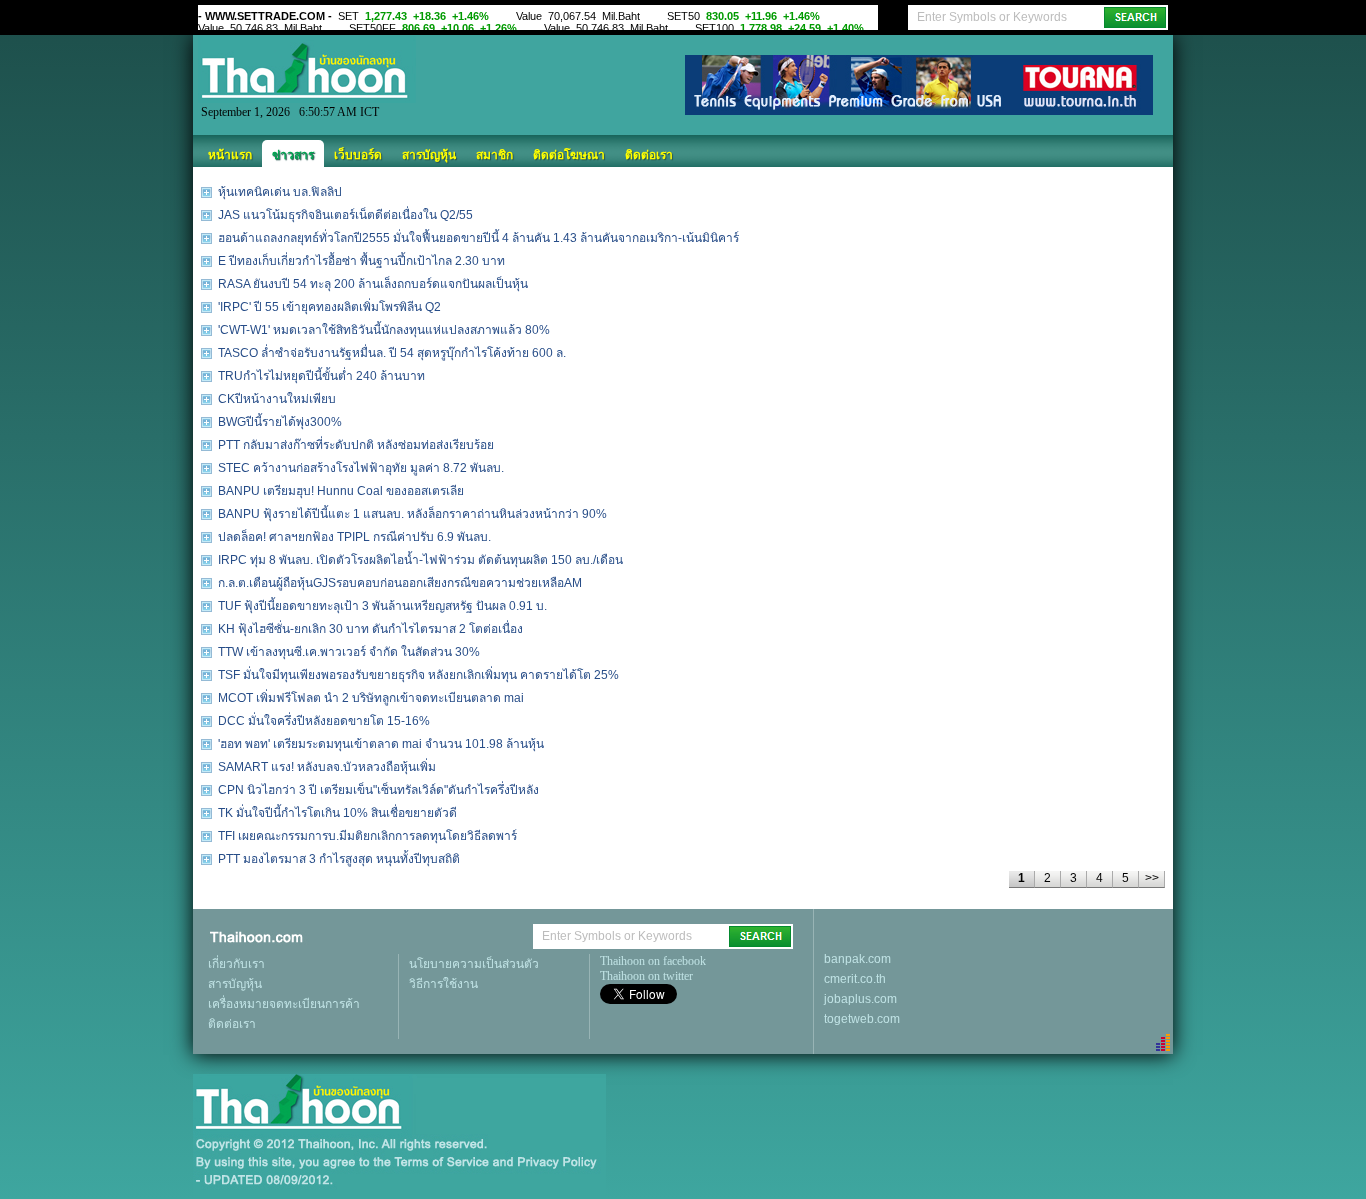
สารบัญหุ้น (429, 155)
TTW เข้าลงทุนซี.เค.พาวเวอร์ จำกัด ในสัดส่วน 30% (349, 652)
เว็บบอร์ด (358, 155)
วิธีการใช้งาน (443, 984)
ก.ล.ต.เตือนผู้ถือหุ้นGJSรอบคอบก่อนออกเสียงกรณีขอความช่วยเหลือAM (400, 583)
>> (1152, 878)
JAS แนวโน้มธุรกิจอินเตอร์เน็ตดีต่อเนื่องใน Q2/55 (345, 215)
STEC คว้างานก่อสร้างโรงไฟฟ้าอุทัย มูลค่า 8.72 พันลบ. (361, 468)
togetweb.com (862, 1019)
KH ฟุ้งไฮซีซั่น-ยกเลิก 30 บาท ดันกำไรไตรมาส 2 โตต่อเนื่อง (370, 629)
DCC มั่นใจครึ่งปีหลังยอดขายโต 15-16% (324, 721)
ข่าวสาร (293, 155)
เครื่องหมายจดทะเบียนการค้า (284, 1004)
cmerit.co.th (855, 979)
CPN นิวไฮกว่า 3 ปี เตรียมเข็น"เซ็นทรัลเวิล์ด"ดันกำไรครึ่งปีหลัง (378, 790)
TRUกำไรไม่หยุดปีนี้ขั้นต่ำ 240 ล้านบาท (321, 376)
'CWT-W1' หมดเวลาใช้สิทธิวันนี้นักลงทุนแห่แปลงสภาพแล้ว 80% (384, 330)
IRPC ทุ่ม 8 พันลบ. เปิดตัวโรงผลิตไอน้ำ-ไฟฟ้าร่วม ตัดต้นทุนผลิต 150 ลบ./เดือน (420, 560)
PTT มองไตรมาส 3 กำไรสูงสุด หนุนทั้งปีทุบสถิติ (339, 859)
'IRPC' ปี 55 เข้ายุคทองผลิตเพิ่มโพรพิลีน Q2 (329, 307)
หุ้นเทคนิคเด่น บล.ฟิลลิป (280, 192)
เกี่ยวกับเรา (236, 964)
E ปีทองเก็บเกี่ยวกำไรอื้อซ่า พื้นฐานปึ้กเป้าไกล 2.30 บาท (361, 261)
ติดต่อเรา (649, 155)
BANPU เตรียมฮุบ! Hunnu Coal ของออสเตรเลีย (341, 491)
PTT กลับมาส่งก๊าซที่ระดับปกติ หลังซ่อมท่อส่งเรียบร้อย (356, 445)
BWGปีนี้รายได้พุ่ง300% (280, 422)
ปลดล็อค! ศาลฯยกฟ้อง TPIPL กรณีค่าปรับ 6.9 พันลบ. (354, 537)
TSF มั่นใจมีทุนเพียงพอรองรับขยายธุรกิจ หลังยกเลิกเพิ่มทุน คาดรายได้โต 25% (418, 675)
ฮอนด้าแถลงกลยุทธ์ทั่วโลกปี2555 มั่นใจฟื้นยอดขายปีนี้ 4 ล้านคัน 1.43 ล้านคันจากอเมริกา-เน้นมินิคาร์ (478, 238)
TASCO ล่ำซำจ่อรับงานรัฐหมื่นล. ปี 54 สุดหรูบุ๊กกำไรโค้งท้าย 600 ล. (392, 353)
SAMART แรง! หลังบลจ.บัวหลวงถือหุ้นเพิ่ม (327, 767)
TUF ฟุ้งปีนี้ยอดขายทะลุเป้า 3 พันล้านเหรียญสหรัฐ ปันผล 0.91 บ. (382, 606)
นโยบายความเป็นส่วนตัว (474, 964)
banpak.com (857, 959)
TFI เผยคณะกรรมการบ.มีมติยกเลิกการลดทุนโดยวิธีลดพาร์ (367, 836)
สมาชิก (494, 155)
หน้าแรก (230, 155)
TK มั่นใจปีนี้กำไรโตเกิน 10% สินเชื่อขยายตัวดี (337, 813)
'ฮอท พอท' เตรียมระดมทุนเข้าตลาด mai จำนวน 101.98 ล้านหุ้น (381, 744)
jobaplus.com (860, 999)
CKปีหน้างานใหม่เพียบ (277, 399)
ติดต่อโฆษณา (569, 155)
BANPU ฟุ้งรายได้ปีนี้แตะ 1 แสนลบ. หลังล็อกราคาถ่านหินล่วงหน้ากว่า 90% (412, 514)
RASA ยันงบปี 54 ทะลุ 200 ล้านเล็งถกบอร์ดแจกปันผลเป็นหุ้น (373, 284)
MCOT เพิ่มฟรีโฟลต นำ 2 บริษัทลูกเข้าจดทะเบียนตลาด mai (371, 698)
